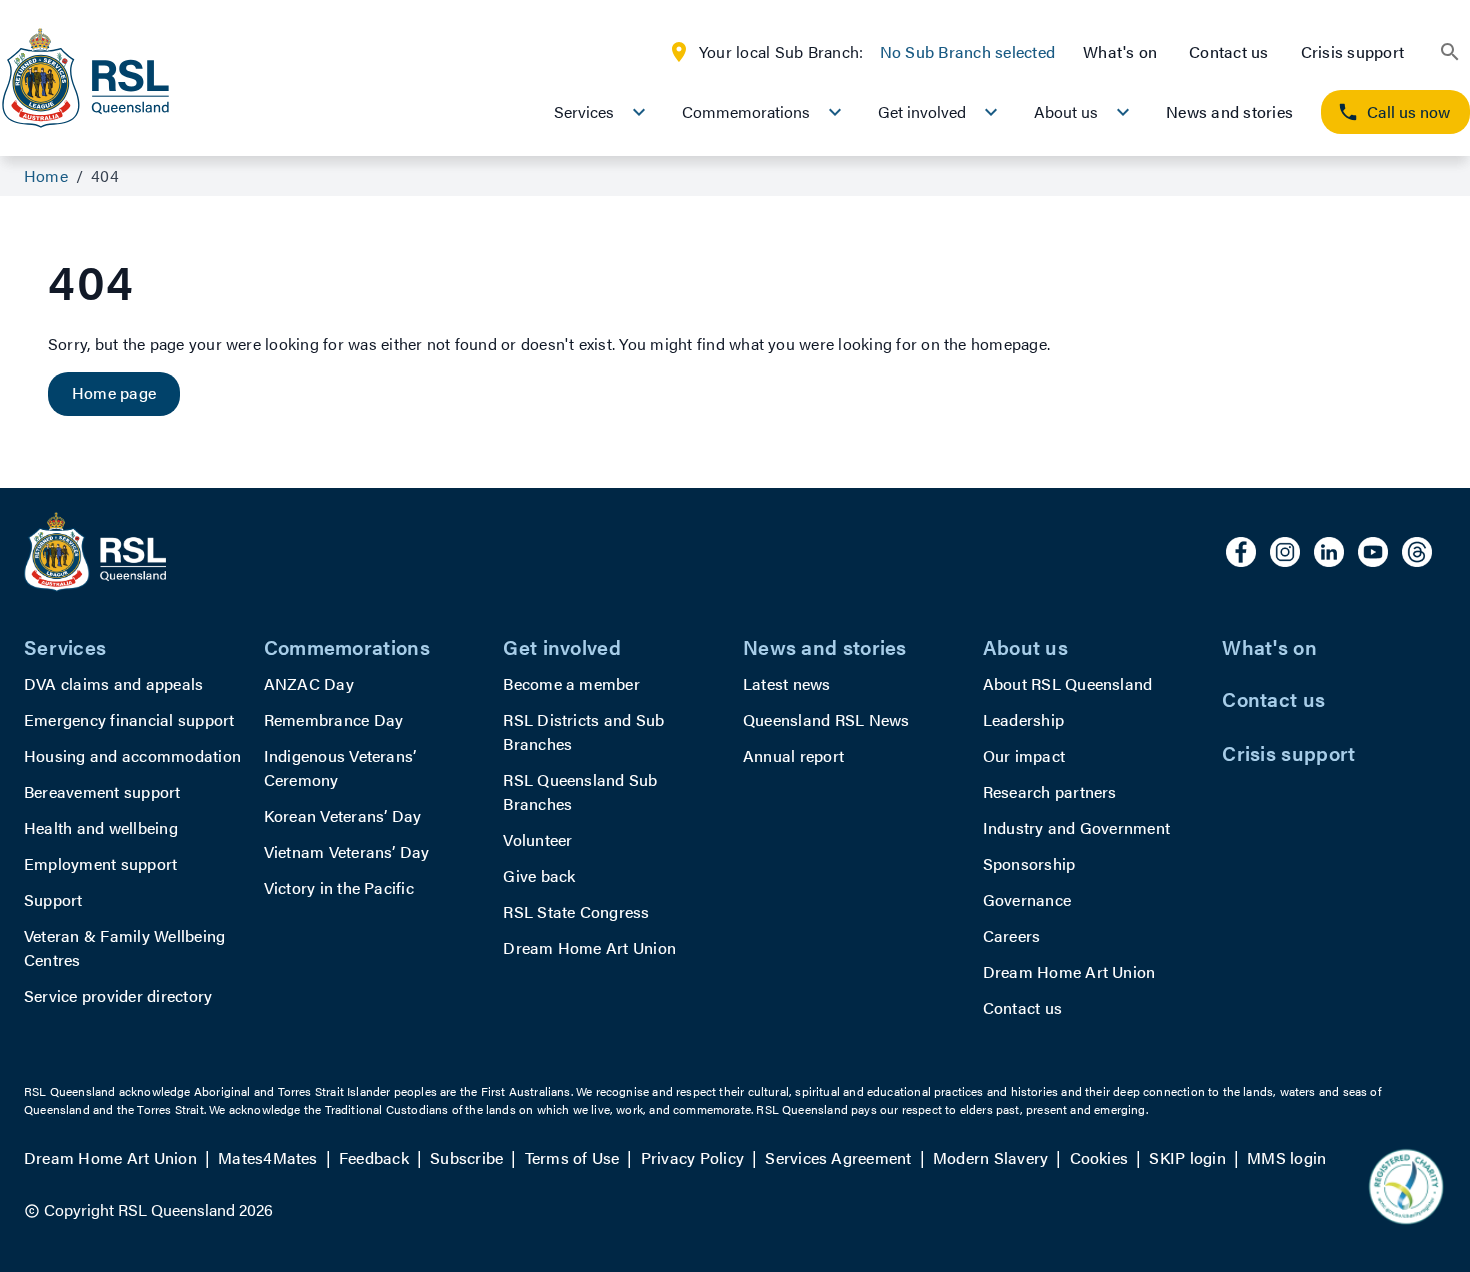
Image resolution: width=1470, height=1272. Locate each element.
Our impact (1024, 755)
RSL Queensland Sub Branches (580, 791)
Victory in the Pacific (339, 887)
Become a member (571, 683)
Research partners (1050, 791)
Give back (539, 875)
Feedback (374, 1157)
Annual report (793, 755)
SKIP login (1187, 1157)
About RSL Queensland (1068, 683)
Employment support (100, 863)
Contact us (1228, 51)
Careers (1012, 935)
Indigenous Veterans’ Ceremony (340, 767)
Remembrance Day (334, 719)
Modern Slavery (990, 1157)
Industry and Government (1077, 827)
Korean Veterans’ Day (343, 815)
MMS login (1286, 1157)
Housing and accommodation (132, 755)
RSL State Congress (576, 911)
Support (53, 899)
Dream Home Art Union (589, 947)
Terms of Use (572, 1157)
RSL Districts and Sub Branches (583, 731)
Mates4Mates (268, 1157)
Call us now (1408, 111)
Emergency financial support (129, 719)
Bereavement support (102, 791)
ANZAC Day (309, 683)
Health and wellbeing (101, 827)
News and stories (1229, 111)
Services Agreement (838, 1157)
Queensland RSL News (826, 719)
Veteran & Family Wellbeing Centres (124, 947)
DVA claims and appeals (113, 683)
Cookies (1099, 1157)
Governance (1027, 899)
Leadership (1023, 719)
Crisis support (1352, 51)
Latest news (787, 683)
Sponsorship (1029, 863)
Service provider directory (118, 995)
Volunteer (537, 839)
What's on (1120, 51)
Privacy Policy (692, 1157)
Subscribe (466, 1157)
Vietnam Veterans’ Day (347, 851)
